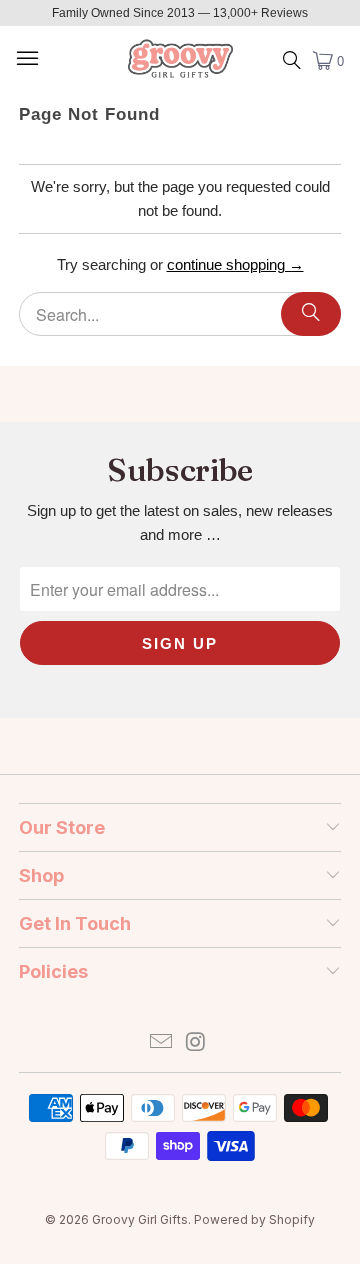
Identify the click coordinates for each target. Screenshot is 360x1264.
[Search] (311, 314)
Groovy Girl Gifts (140, 1219)
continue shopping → (235, 264)
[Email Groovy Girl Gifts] (162, 1043)
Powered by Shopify (254, 1219)
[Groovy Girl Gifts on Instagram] (197, 1043)
